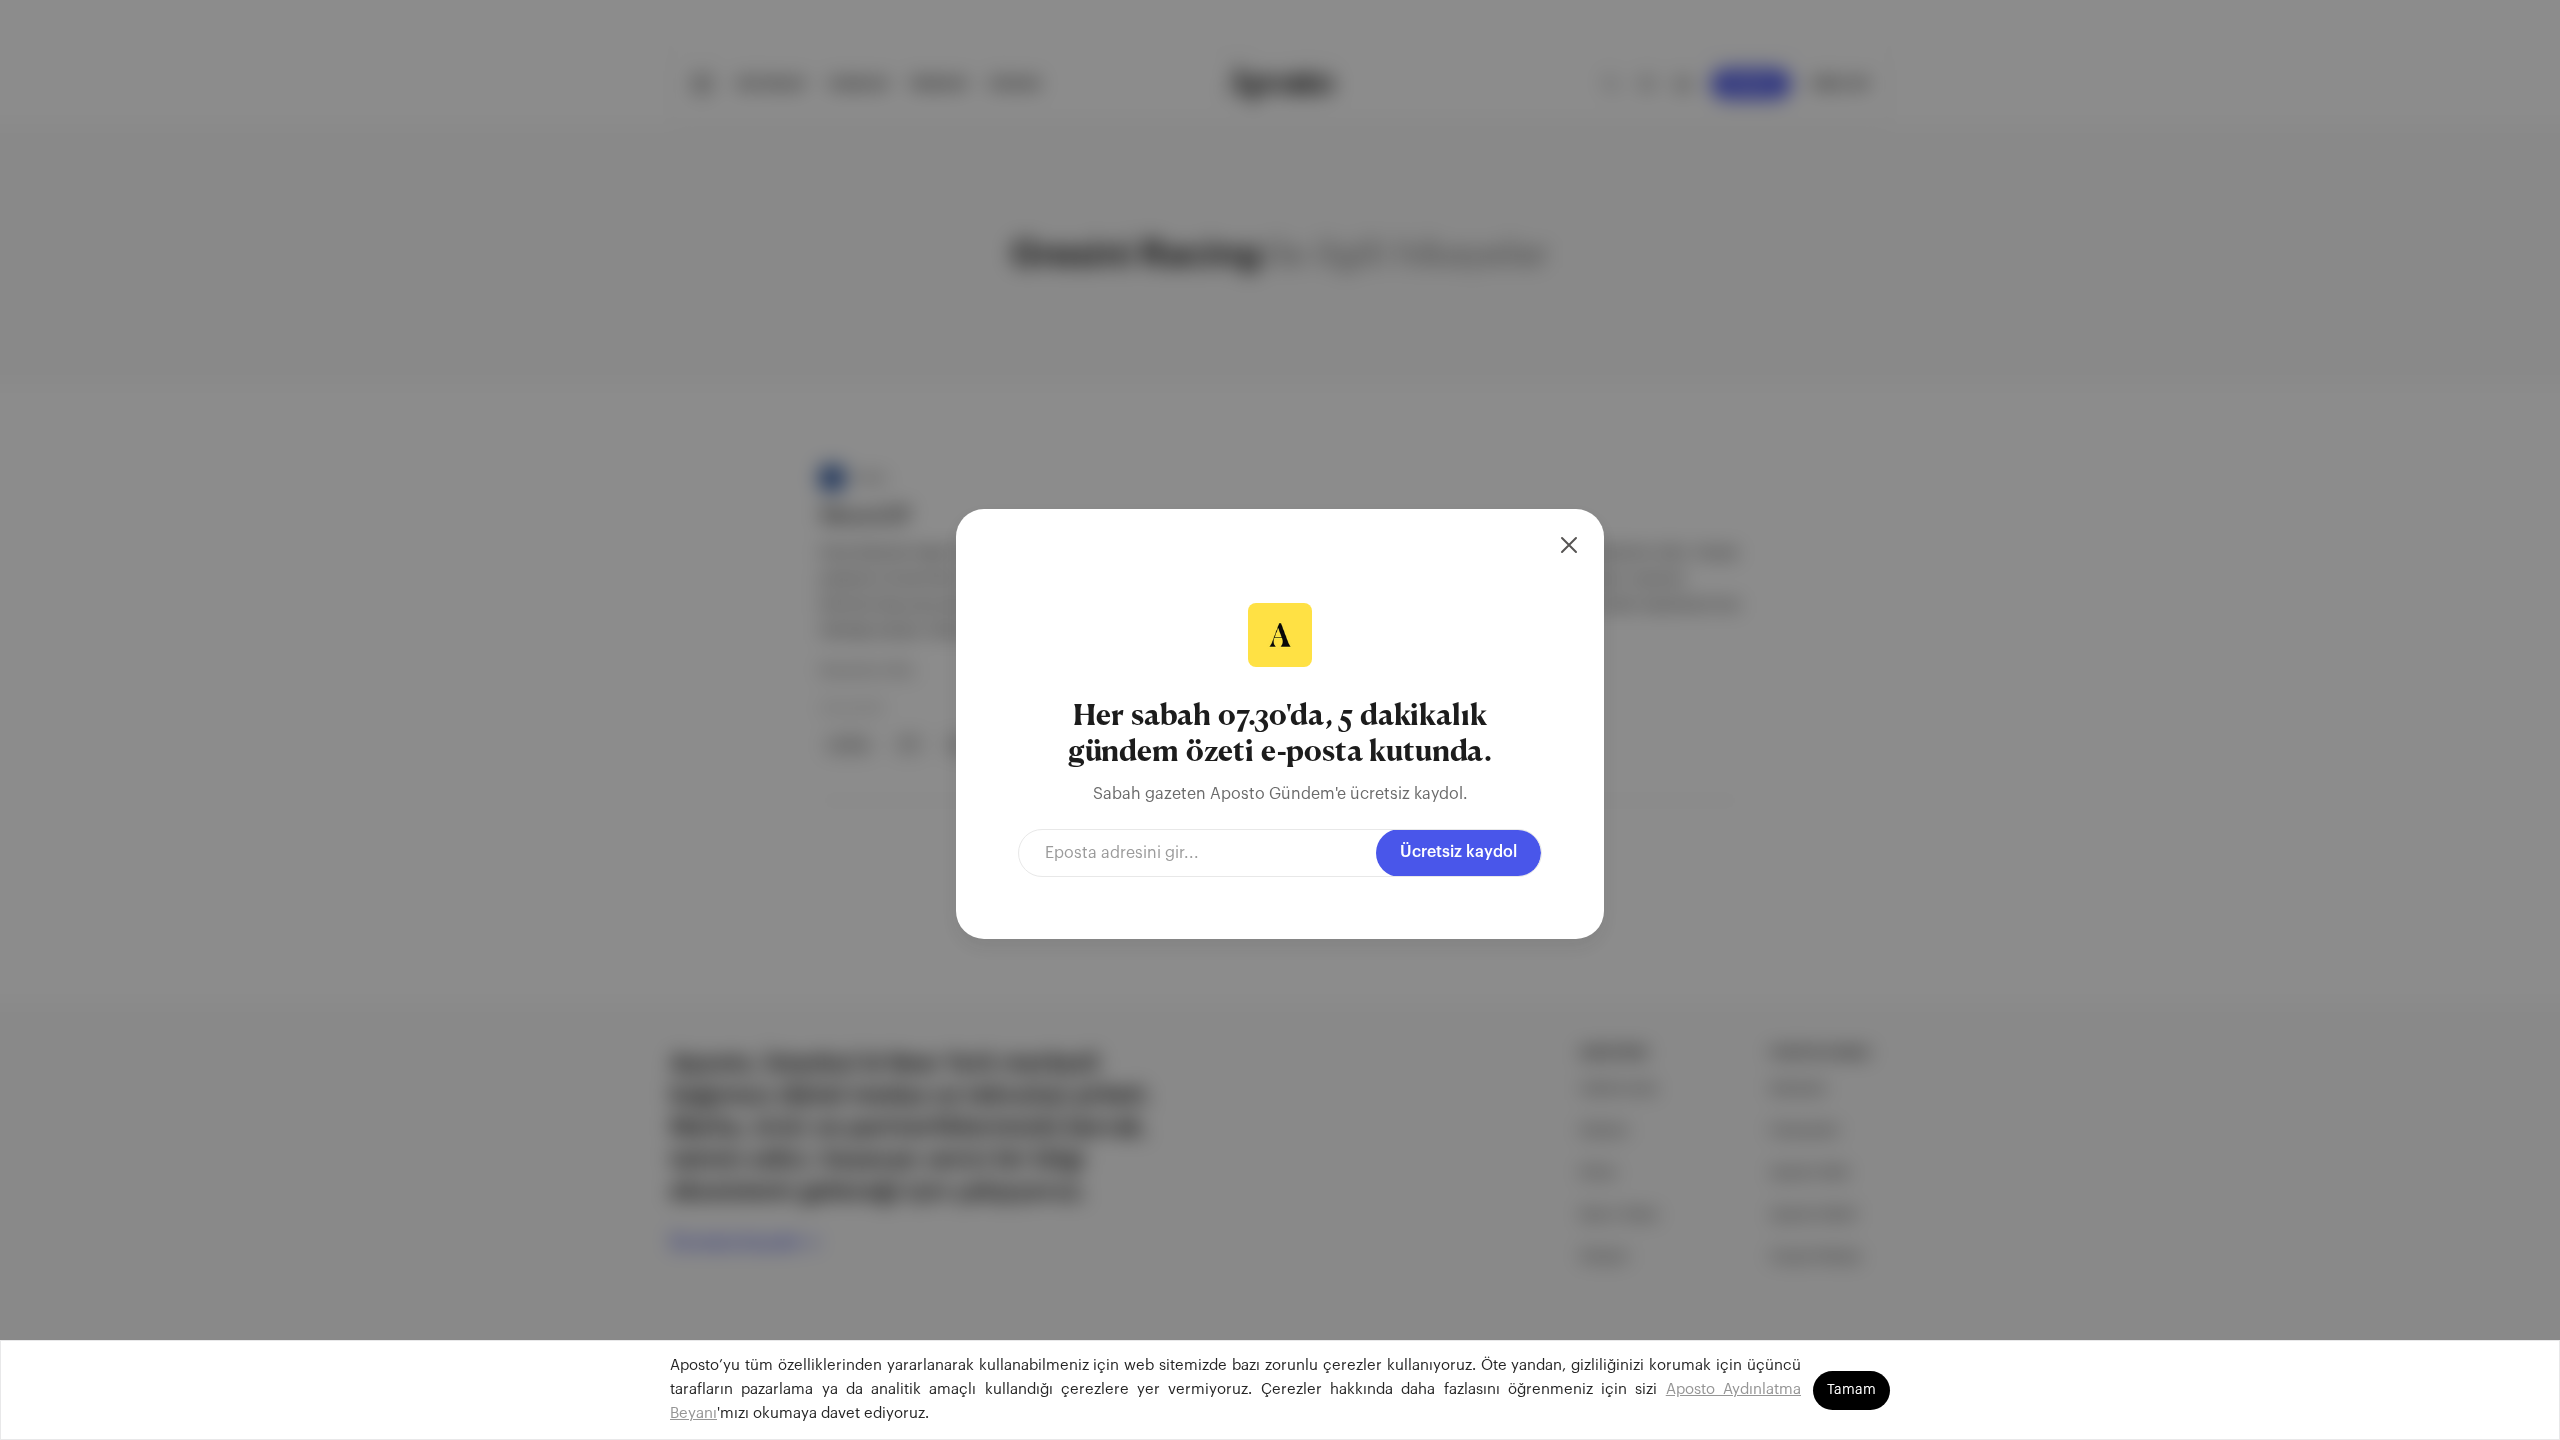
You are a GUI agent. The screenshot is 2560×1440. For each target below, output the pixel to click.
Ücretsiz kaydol (1458, 852)
